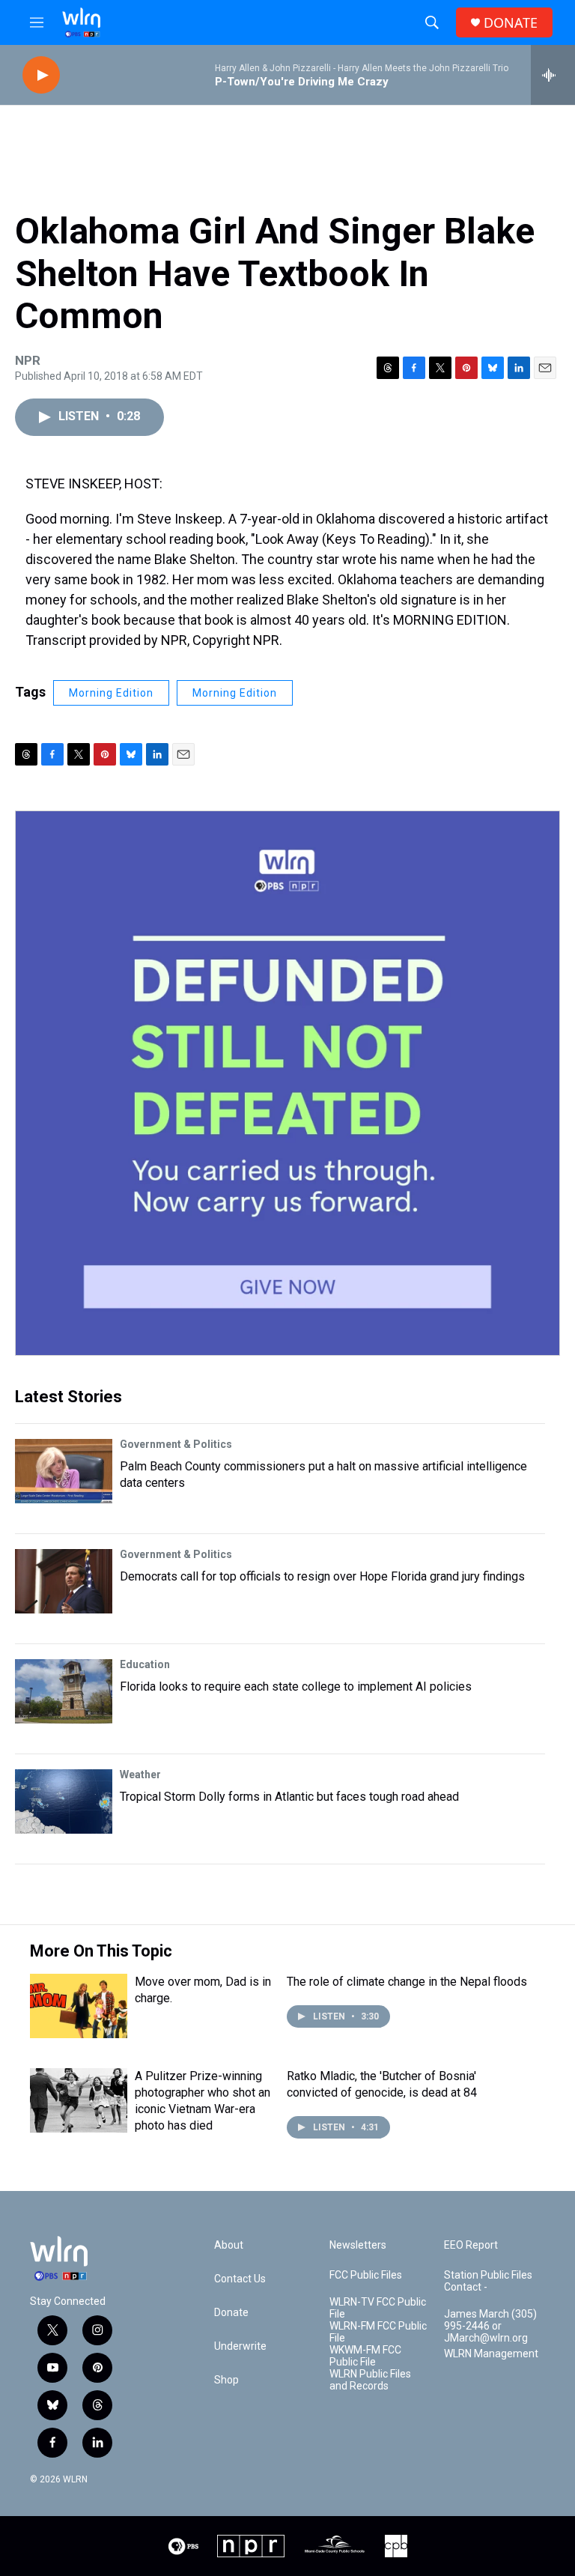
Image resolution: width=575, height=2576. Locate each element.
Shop (226, 2380)
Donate (231, 2313)
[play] (41, 75)
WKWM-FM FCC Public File (365, 2356)
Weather (140, 1775)
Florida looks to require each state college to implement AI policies (296, 1686)
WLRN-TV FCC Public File (378, 2308)
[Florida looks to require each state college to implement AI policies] (64, 1691)
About (229, 2245)
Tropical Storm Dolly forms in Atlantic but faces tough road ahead (289, 1797)
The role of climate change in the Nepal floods (407, 1982)
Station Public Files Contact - (488, 2281)
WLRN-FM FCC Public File (378, 2332)
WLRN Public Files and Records (370, 2380)
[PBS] (183, 2546)
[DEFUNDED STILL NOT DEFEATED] (287, 1083)
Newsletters (358, 2245)
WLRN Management (491, 2354)
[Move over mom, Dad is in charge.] (79, 2006)
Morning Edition (111, 693)
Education (145, 1664)
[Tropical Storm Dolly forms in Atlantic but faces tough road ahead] (64, 1801)
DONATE (511, 23)
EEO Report (471, 2245)
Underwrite (240, 2346)
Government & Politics (176, 1444)
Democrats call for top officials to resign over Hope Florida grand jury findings (322, 1576)
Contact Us (240, 2279)
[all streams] (553, 75)
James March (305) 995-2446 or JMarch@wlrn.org (490, 2326)
